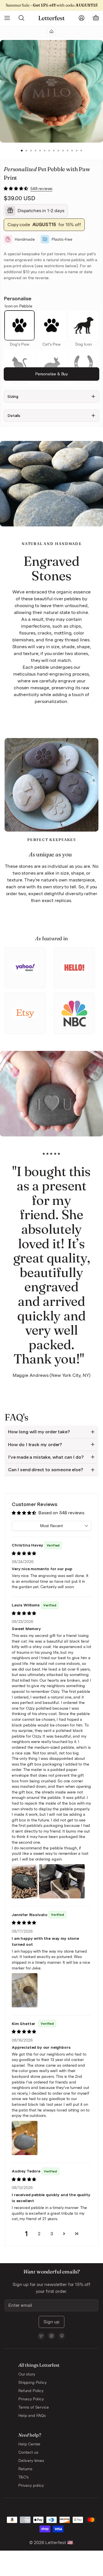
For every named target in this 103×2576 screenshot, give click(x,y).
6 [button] (45, 151)
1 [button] (22, 151)
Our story (27, 2374)
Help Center (29, 2444)
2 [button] (26, 151)
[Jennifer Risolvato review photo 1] (25, 1990)
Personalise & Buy (51, 374)
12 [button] (72, 151)
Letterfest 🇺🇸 (59, 2542)
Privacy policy (31, 2485)
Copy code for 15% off (44, 225)
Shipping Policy (32, 2382)
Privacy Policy (31, 2399)
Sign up (51, 2322)
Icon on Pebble (18, 306)
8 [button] (54, 151)
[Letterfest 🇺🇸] (51, 18)
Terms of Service (33, 2407)
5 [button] (40, 151)
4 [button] (35, 151)
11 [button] (68, 151)
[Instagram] (51, 2336)
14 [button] (81, 151)
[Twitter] (41, 2336)
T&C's (23, 2477)
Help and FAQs (32, 2415)
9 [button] (58, 151)
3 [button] (31, 151)
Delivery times (31, 2461)
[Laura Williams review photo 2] (62, 1881)
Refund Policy (31, 2391)
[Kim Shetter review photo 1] (25, 2138)
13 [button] (77, 151)
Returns (25, 2469)
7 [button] (49, 151)
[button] (16, 189)
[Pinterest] (62, 2336)
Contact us (28, 2452)
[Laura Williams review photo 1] (25, 1881)
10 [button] (63, 151)
